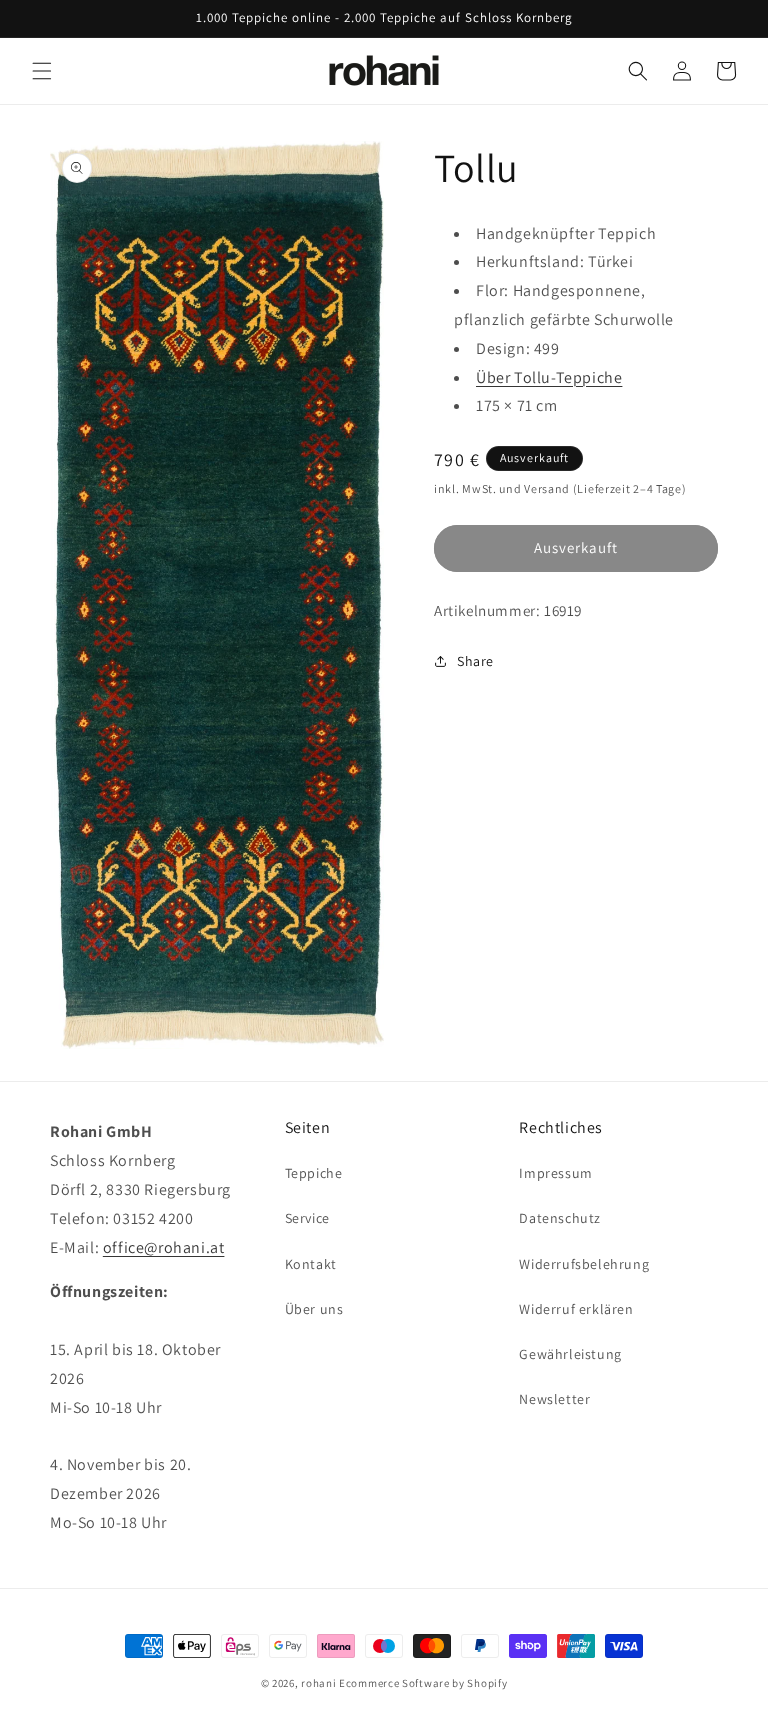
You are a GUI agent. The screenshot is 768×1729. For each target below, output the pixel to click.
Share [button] (475, 661)
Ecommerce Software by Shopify (423, 1683)
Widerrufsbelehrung (584, 1264)
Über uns (314, 1309)
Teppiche (314, 1173)
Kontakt (311, 1264)
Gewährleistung (570, 1354)
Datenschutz (560, 1218)
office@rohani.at (164, 1247)
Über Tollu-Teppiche (549, 377)
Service (307, 1218)
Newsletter (554, 1399)
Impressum (555, 1173)
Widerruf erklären (576, 1309)
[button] (42, 71)
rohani (318, 1683)
